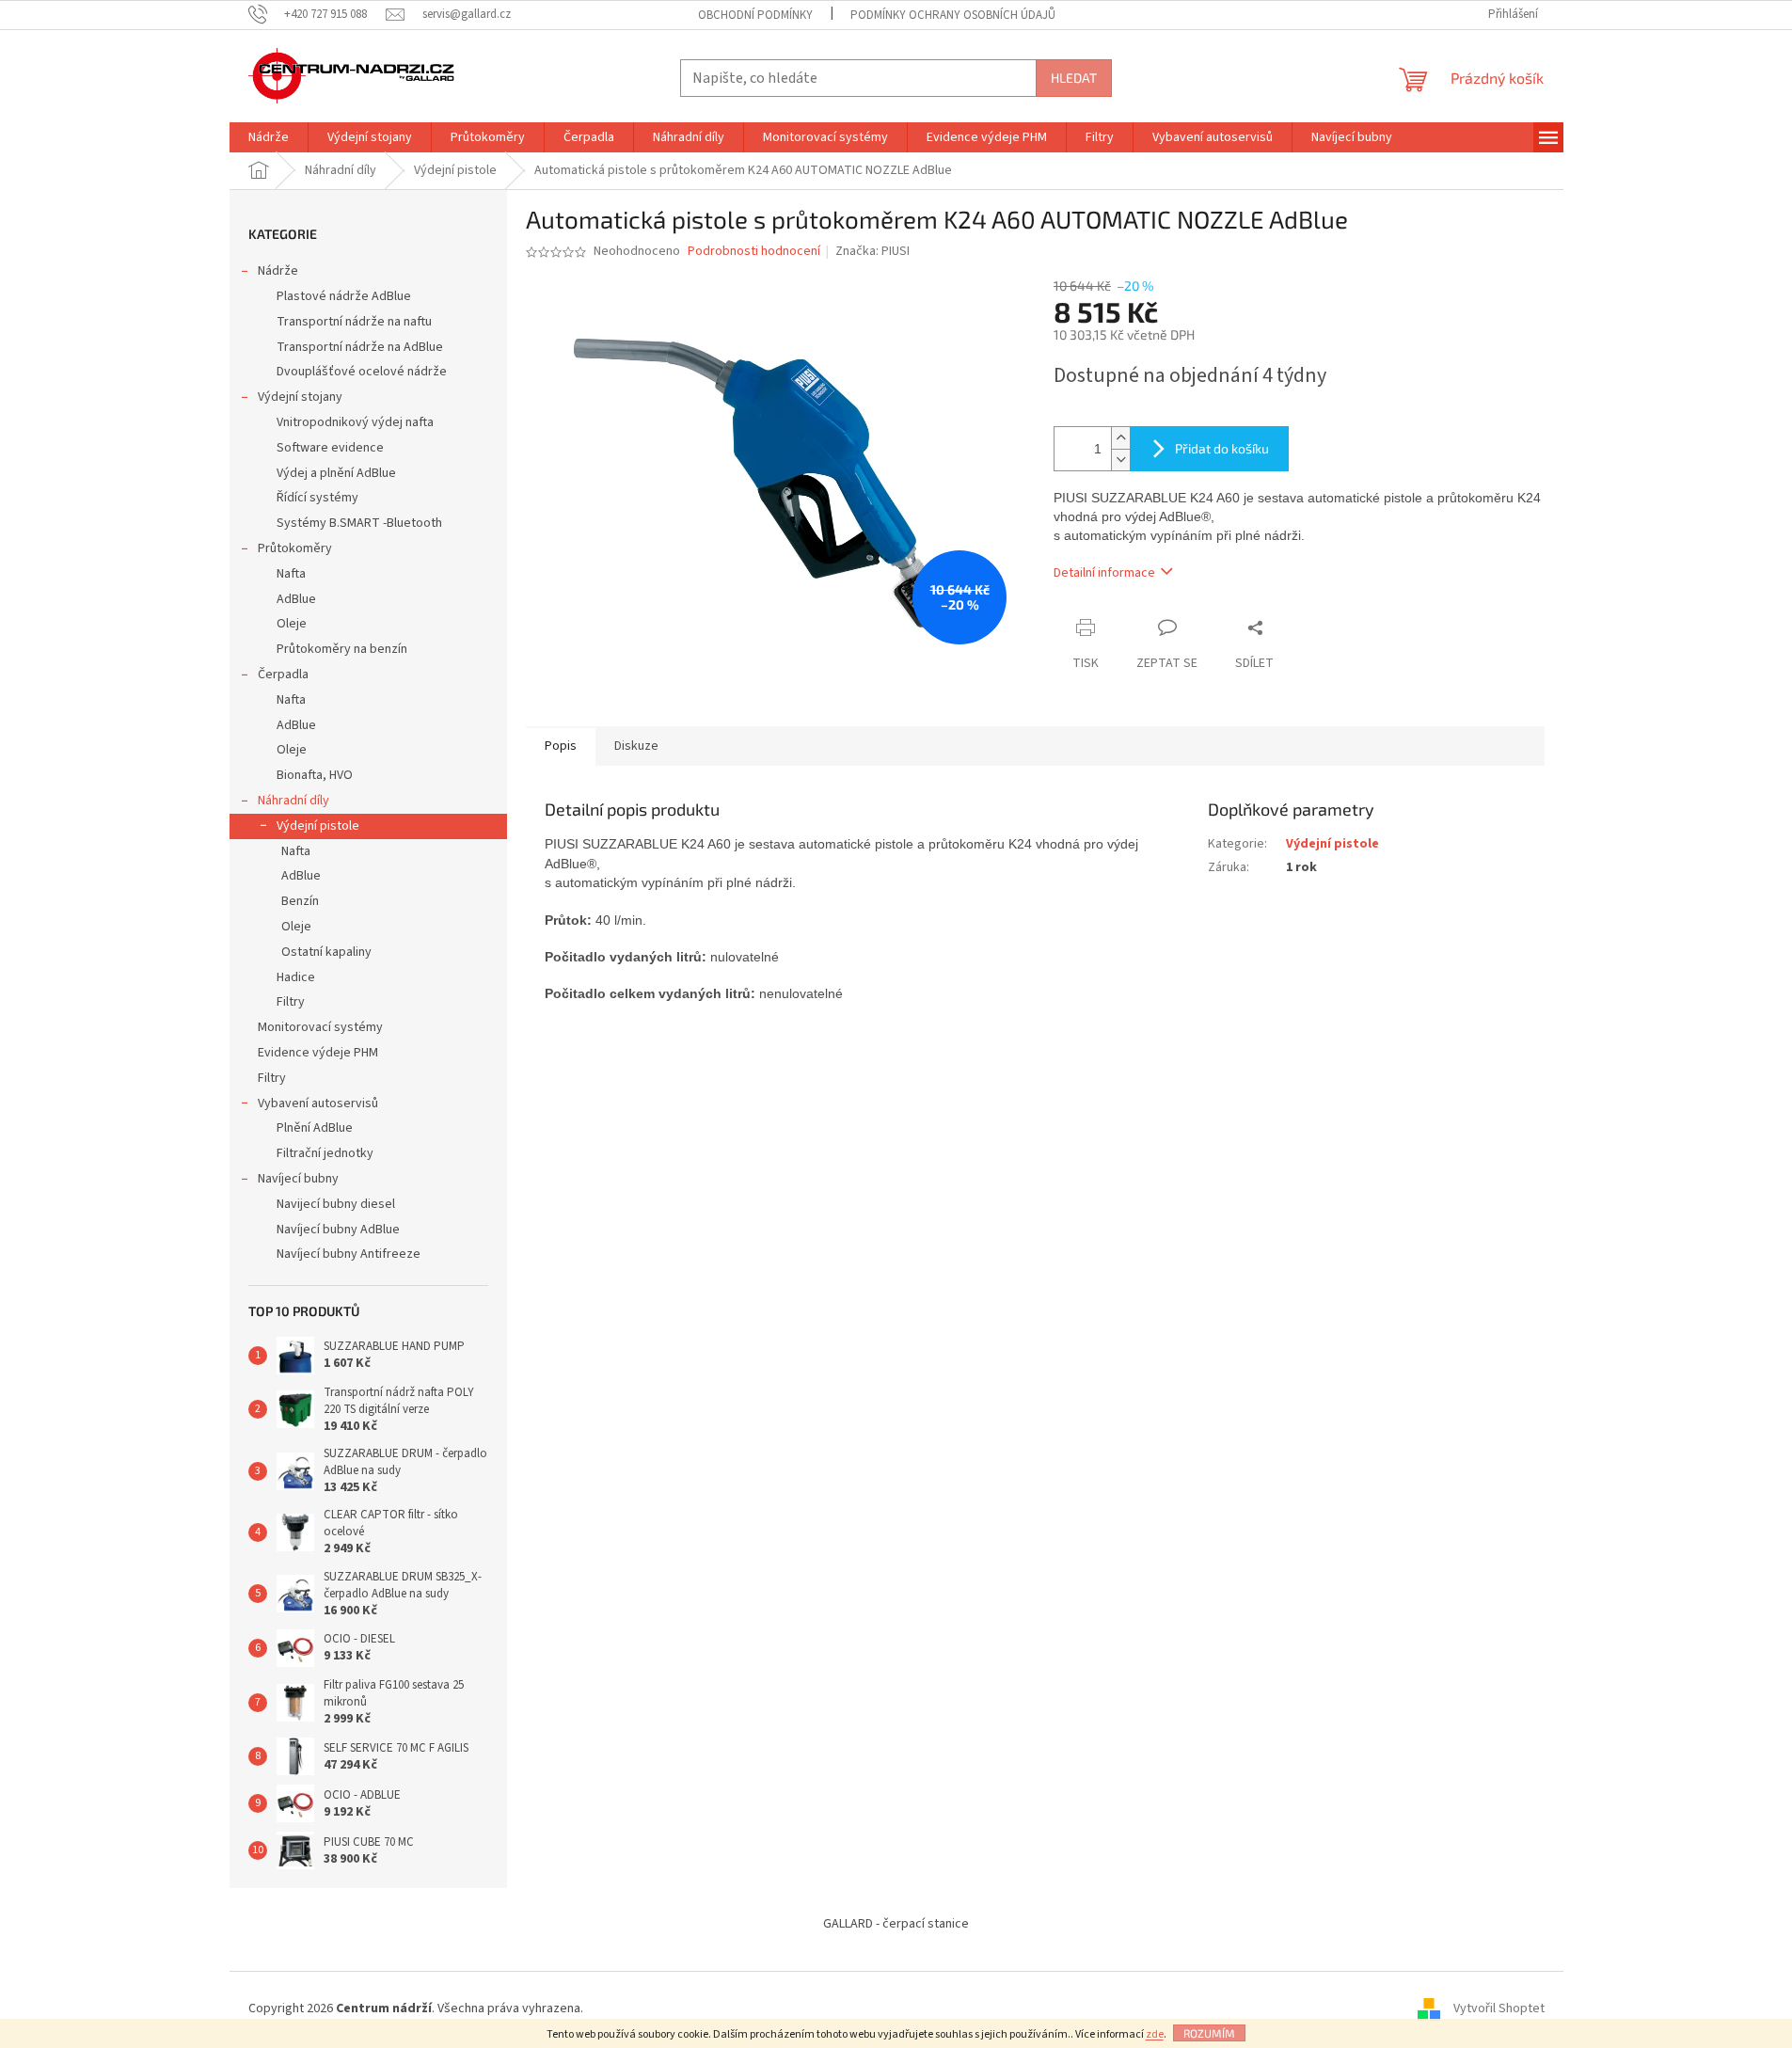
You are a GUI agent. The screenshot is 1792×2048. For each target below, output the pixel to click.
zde (1155, 2034)
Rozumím (1209, 2033)
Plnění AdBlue (315, 1128)
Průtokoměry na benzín (342, 649)
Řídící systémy (317, 498)
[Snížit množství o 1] (1120, 460)
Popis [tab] (561, 746)
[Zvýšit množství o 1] (1120, 438)
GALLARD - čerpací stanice (896, 1924)
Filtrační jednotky (325, 1153)
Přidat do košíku (1222, 448)
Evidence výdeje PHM (318, 1053)
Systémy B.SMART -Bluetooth (359, 523)
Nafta (291, 574)
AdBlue (296, 599)
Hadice (296, 977)
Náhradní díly (293, 801)
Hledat (1074, 78)
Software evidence (330, 448)
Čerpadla (283, 675)
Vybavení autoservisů (318, 1103)
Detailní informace (1104, 573)
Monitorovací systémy (320, 1027)
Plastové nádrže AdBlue (344, 296)
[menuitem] (269, 137)
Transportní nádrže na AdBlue (360, 347)
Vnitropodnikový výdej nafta (355, 422)
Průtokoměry (295, 548)
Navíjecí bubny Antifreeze (349, 1254)
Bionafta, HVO (315, 775)
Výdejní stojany (300, 397)
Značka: (872, 251)
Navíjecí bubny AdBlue (338, 1230)
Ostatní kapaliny (326, 952)
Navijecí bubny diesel (336, 1204)
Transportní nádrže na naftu (354, 322)
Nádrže (278, 271)
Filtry (291, 1002)
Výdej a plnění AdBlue (336, 473)
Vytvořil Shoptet (1499, 2009)
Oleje (292, 624)
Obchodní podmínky (755, 15)
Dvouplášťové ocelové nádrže (362, 372)
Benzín (300, 901)
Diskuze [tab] (636, 746)
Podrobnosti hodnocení (754, 252)
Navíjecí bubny (298, 1179)
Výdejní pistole (318, 826)
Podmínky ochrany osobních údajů (953, 15)
